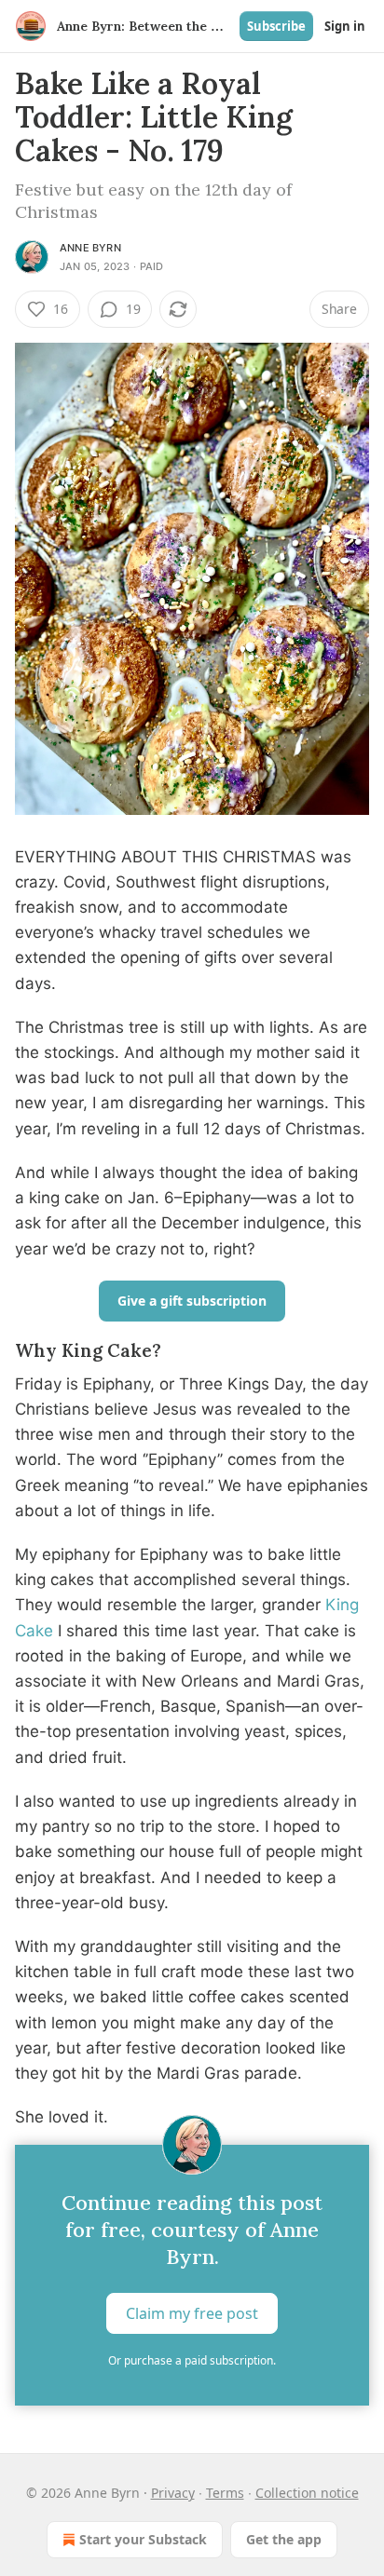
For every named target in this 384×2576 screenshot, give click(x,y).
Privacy (173, 2493)
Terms (225, 2493)
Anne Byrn (90, 248)
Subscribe (276, 26)
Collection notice (307, 2493)
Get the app (284, 2539)
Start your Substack (143, 2539)
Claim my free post (192, 2313)
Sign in (345, 26)
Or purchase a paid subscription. (192, 2360)
